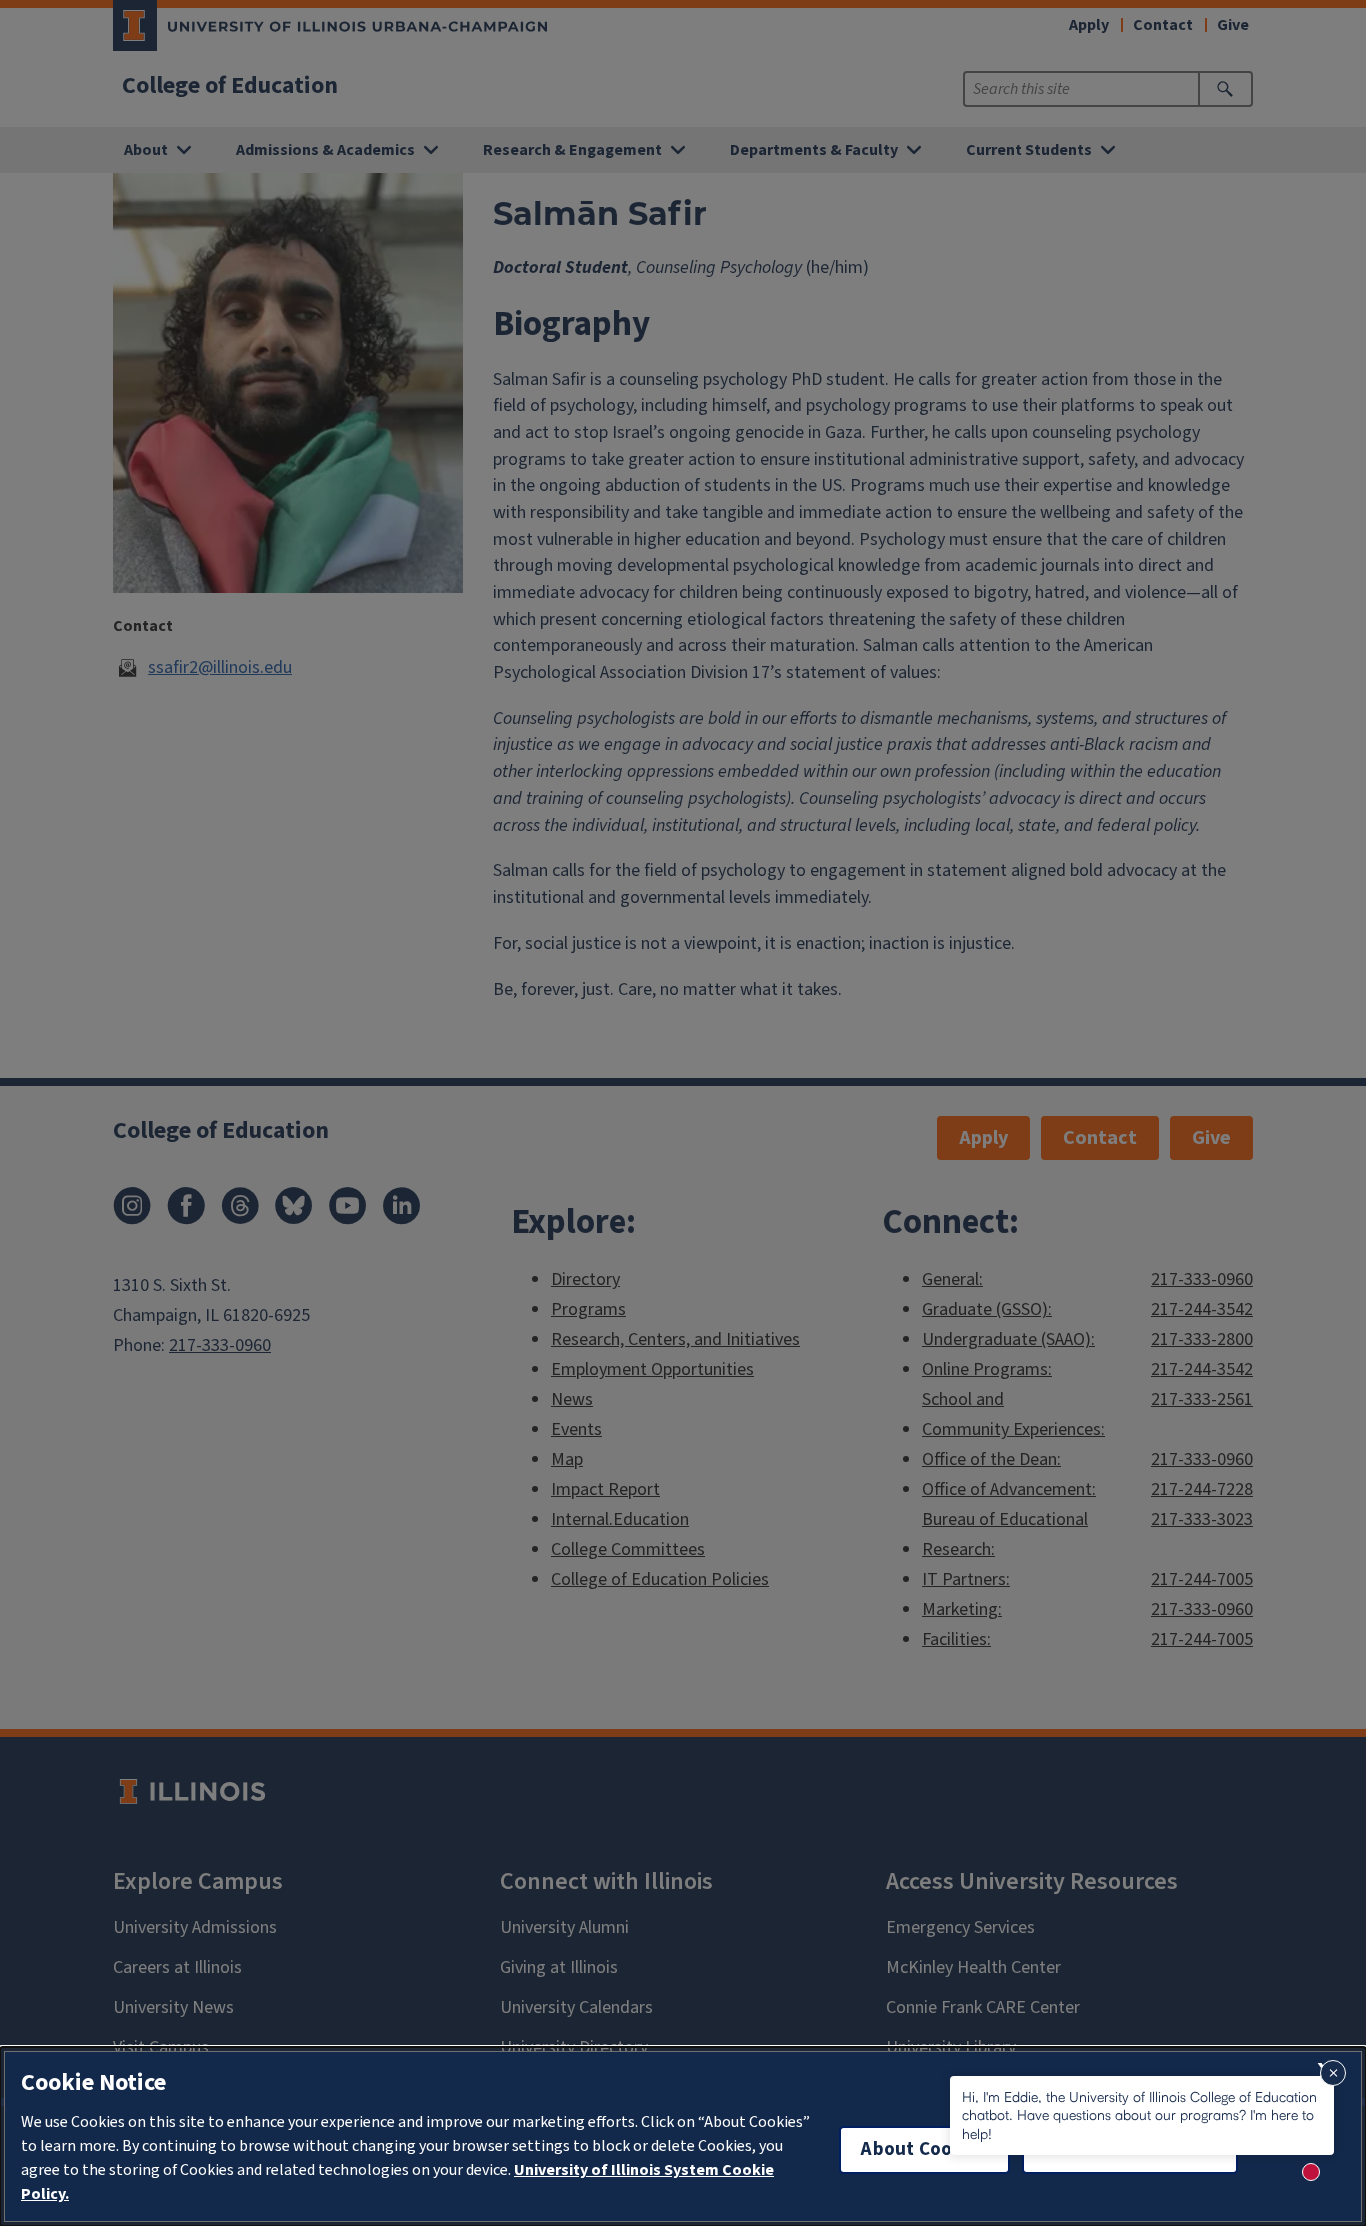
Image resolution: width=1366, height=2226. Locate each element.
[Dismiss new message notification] (1333, 2073)
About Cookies (924, 2149)
